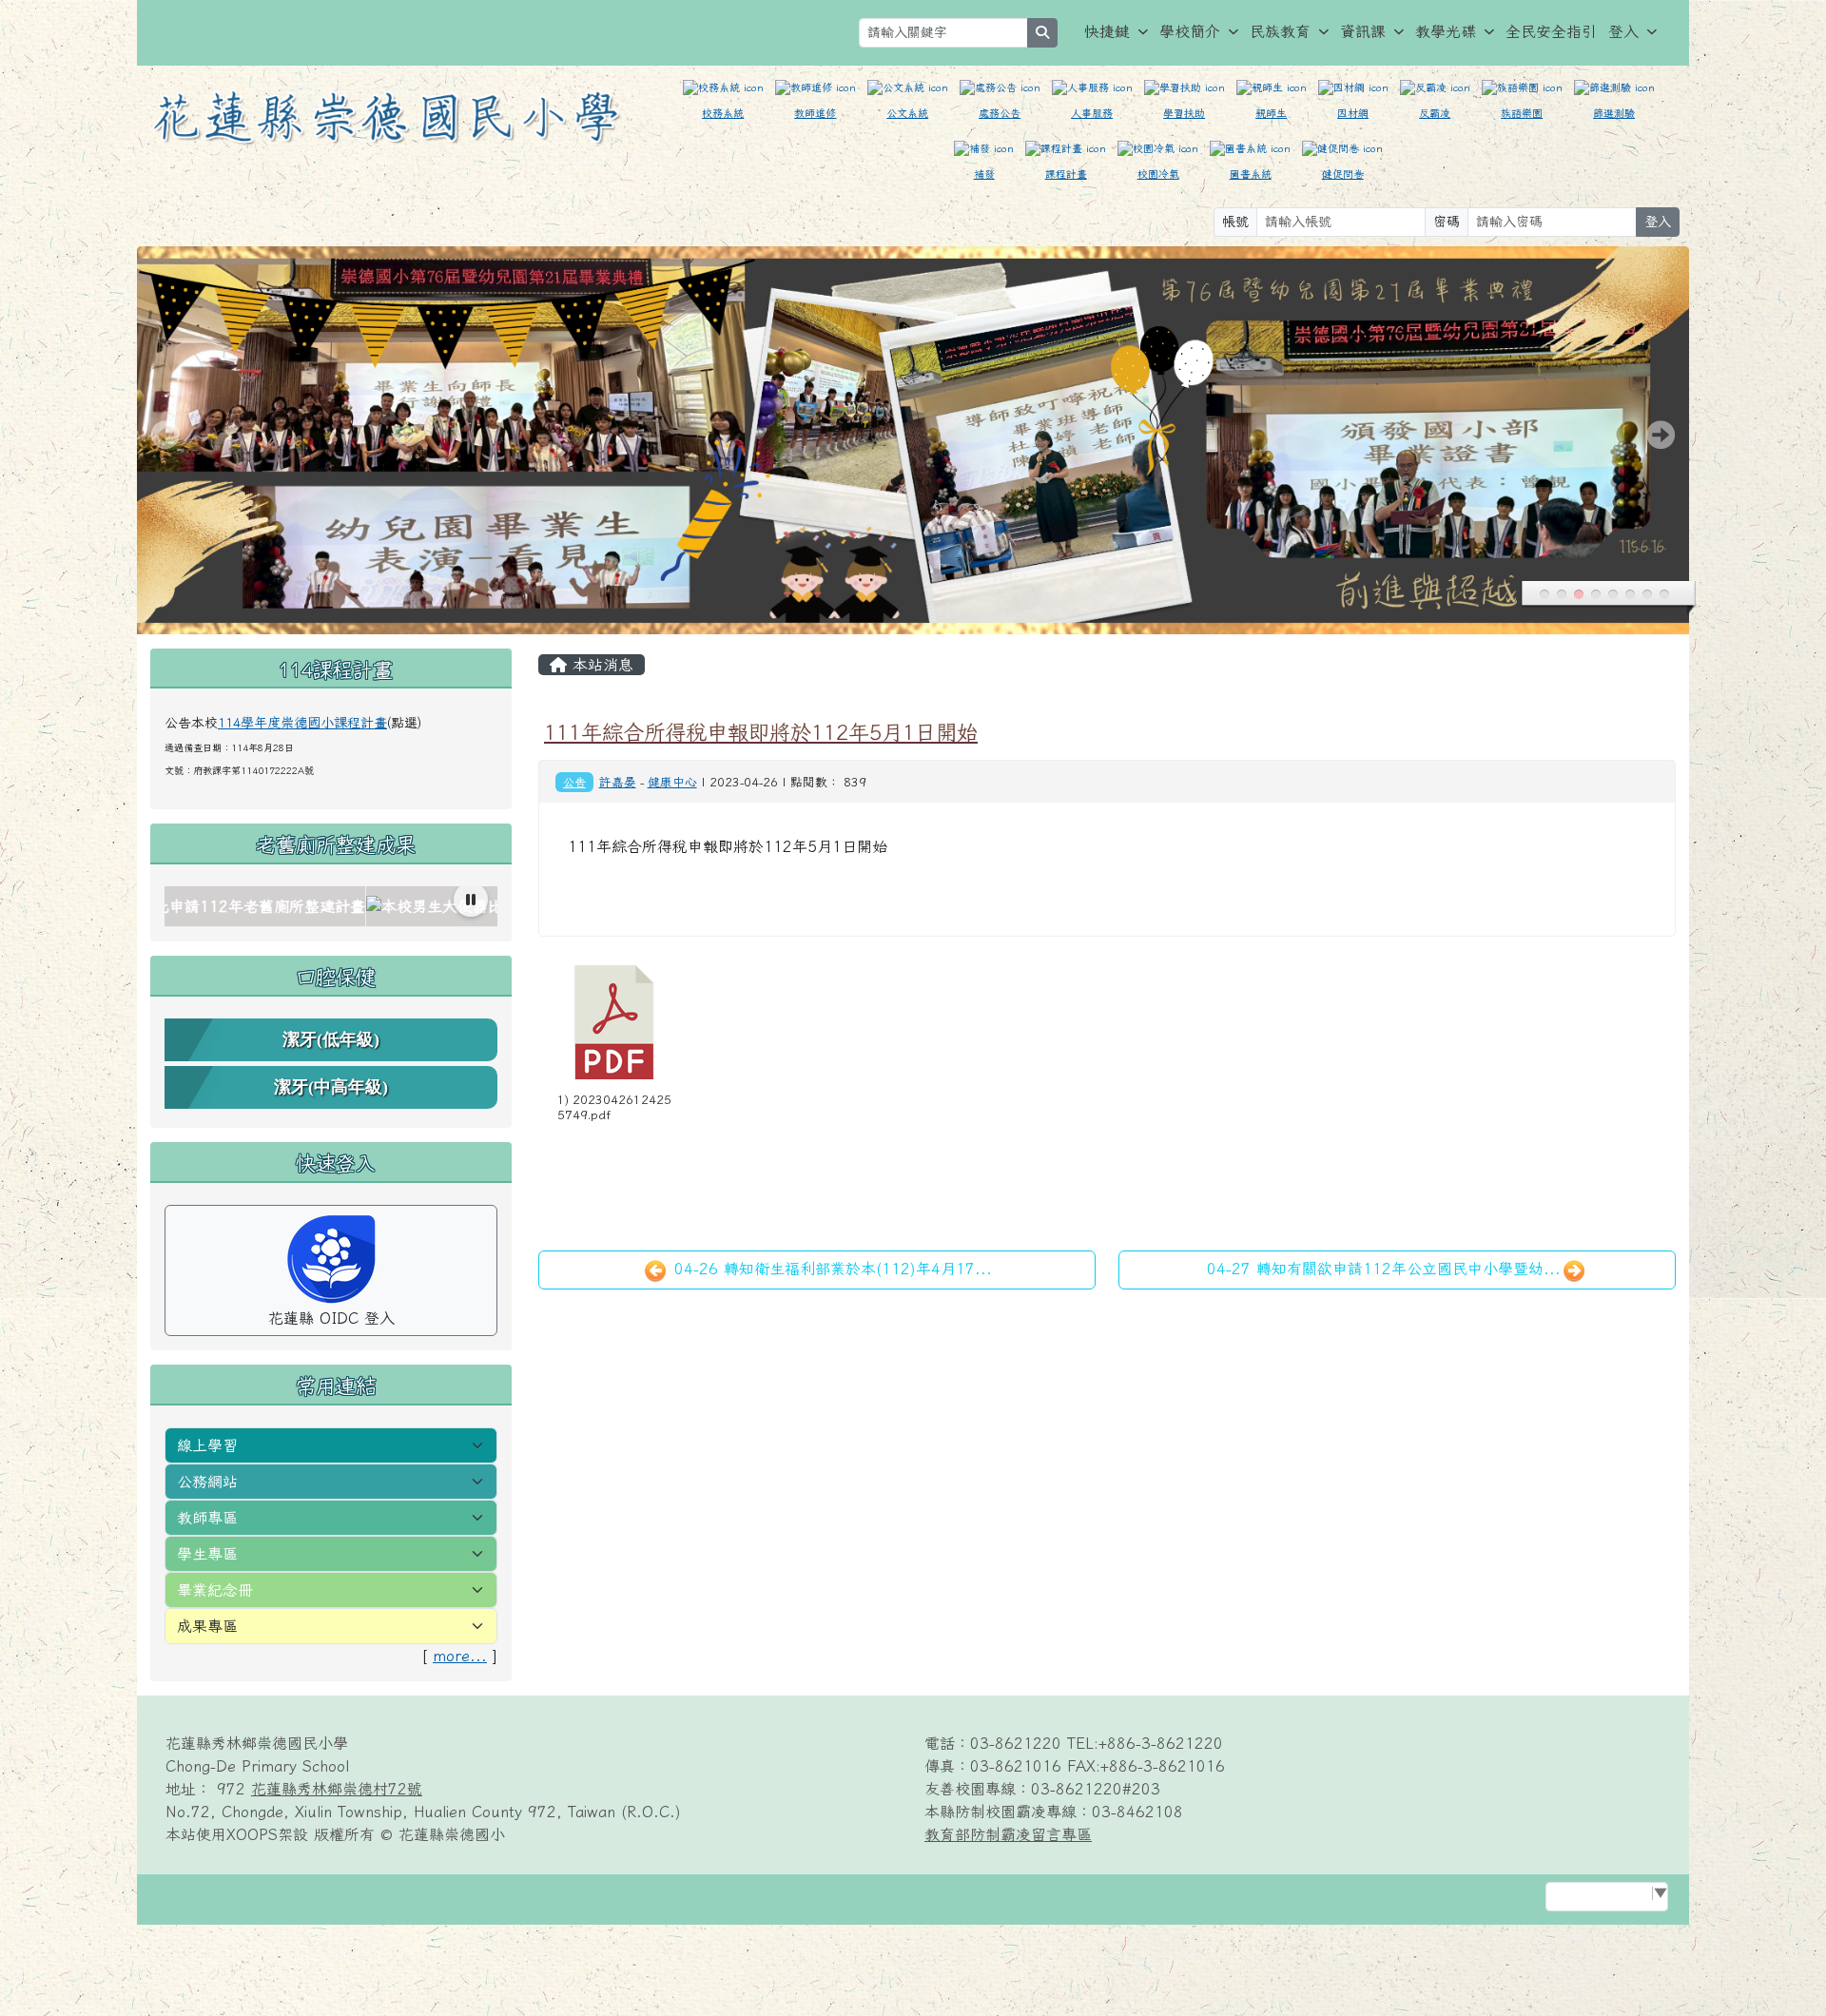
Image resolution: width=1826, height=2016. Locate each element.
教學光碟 (1446, 31)
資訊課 (1363, 31)
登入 (1623, 31)
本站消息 (600, 665)
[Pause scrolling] (471, 900)
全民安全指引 (1551, 31)
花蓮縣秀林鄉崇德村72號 (337, 1789)
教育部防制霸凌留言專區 (1008, 1834)
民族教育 (1280, 31)
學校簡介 (1190, 31)
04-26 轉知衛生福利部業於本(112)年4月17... (830, 1269)
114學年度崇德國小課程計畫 (302, 723)
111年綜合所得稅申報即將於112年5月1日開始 (761, 732)
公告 (574, 782)
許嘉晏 (618, 782)
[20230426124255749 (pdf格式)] (614, 1022)
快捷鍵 (1107, 31)
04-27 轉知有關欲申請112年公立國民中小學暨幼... (1384, 1269)
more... (460, 1656)
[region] (331, 907)
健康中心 (672, 782)
